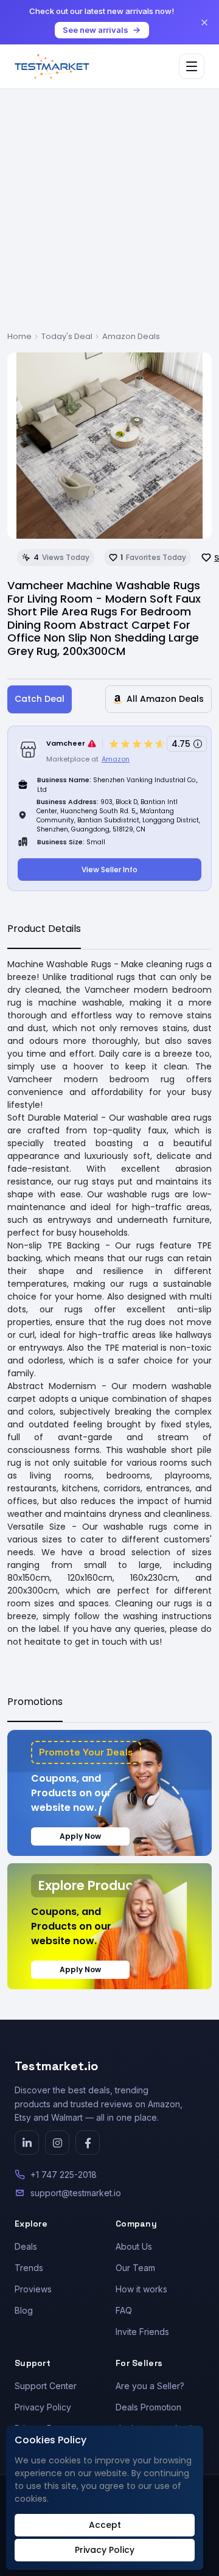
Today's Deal (67, 336)
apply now (80, 1836)
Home (19, 336)
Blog (24, 2310)
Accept (105, 2525)
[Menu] (192, 66)
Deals (26, 2246)
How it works (141, 2289)
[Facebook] (88, 2143)
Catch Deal (40, 699)
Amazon (116, 759)
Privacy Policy (43, 2407)
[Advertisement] (109, 215)
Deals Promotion (148, 2407)
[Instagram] (57, 2143)
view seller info (109, 870)
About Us (134, 2246)
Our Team (135, 2268)
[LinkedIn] (27, 2143)
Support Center (46, 2386)
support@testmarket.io (76, 2193)
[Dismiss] (204, 23)
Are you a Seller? (150, 2386)
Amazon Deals (131, 336)
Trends (29, 2268)
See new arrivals (96, 30)
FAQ (124, 2310)
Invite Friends (142, 2332)
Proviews (33, 2289)
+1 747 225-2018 (64, 2175)
